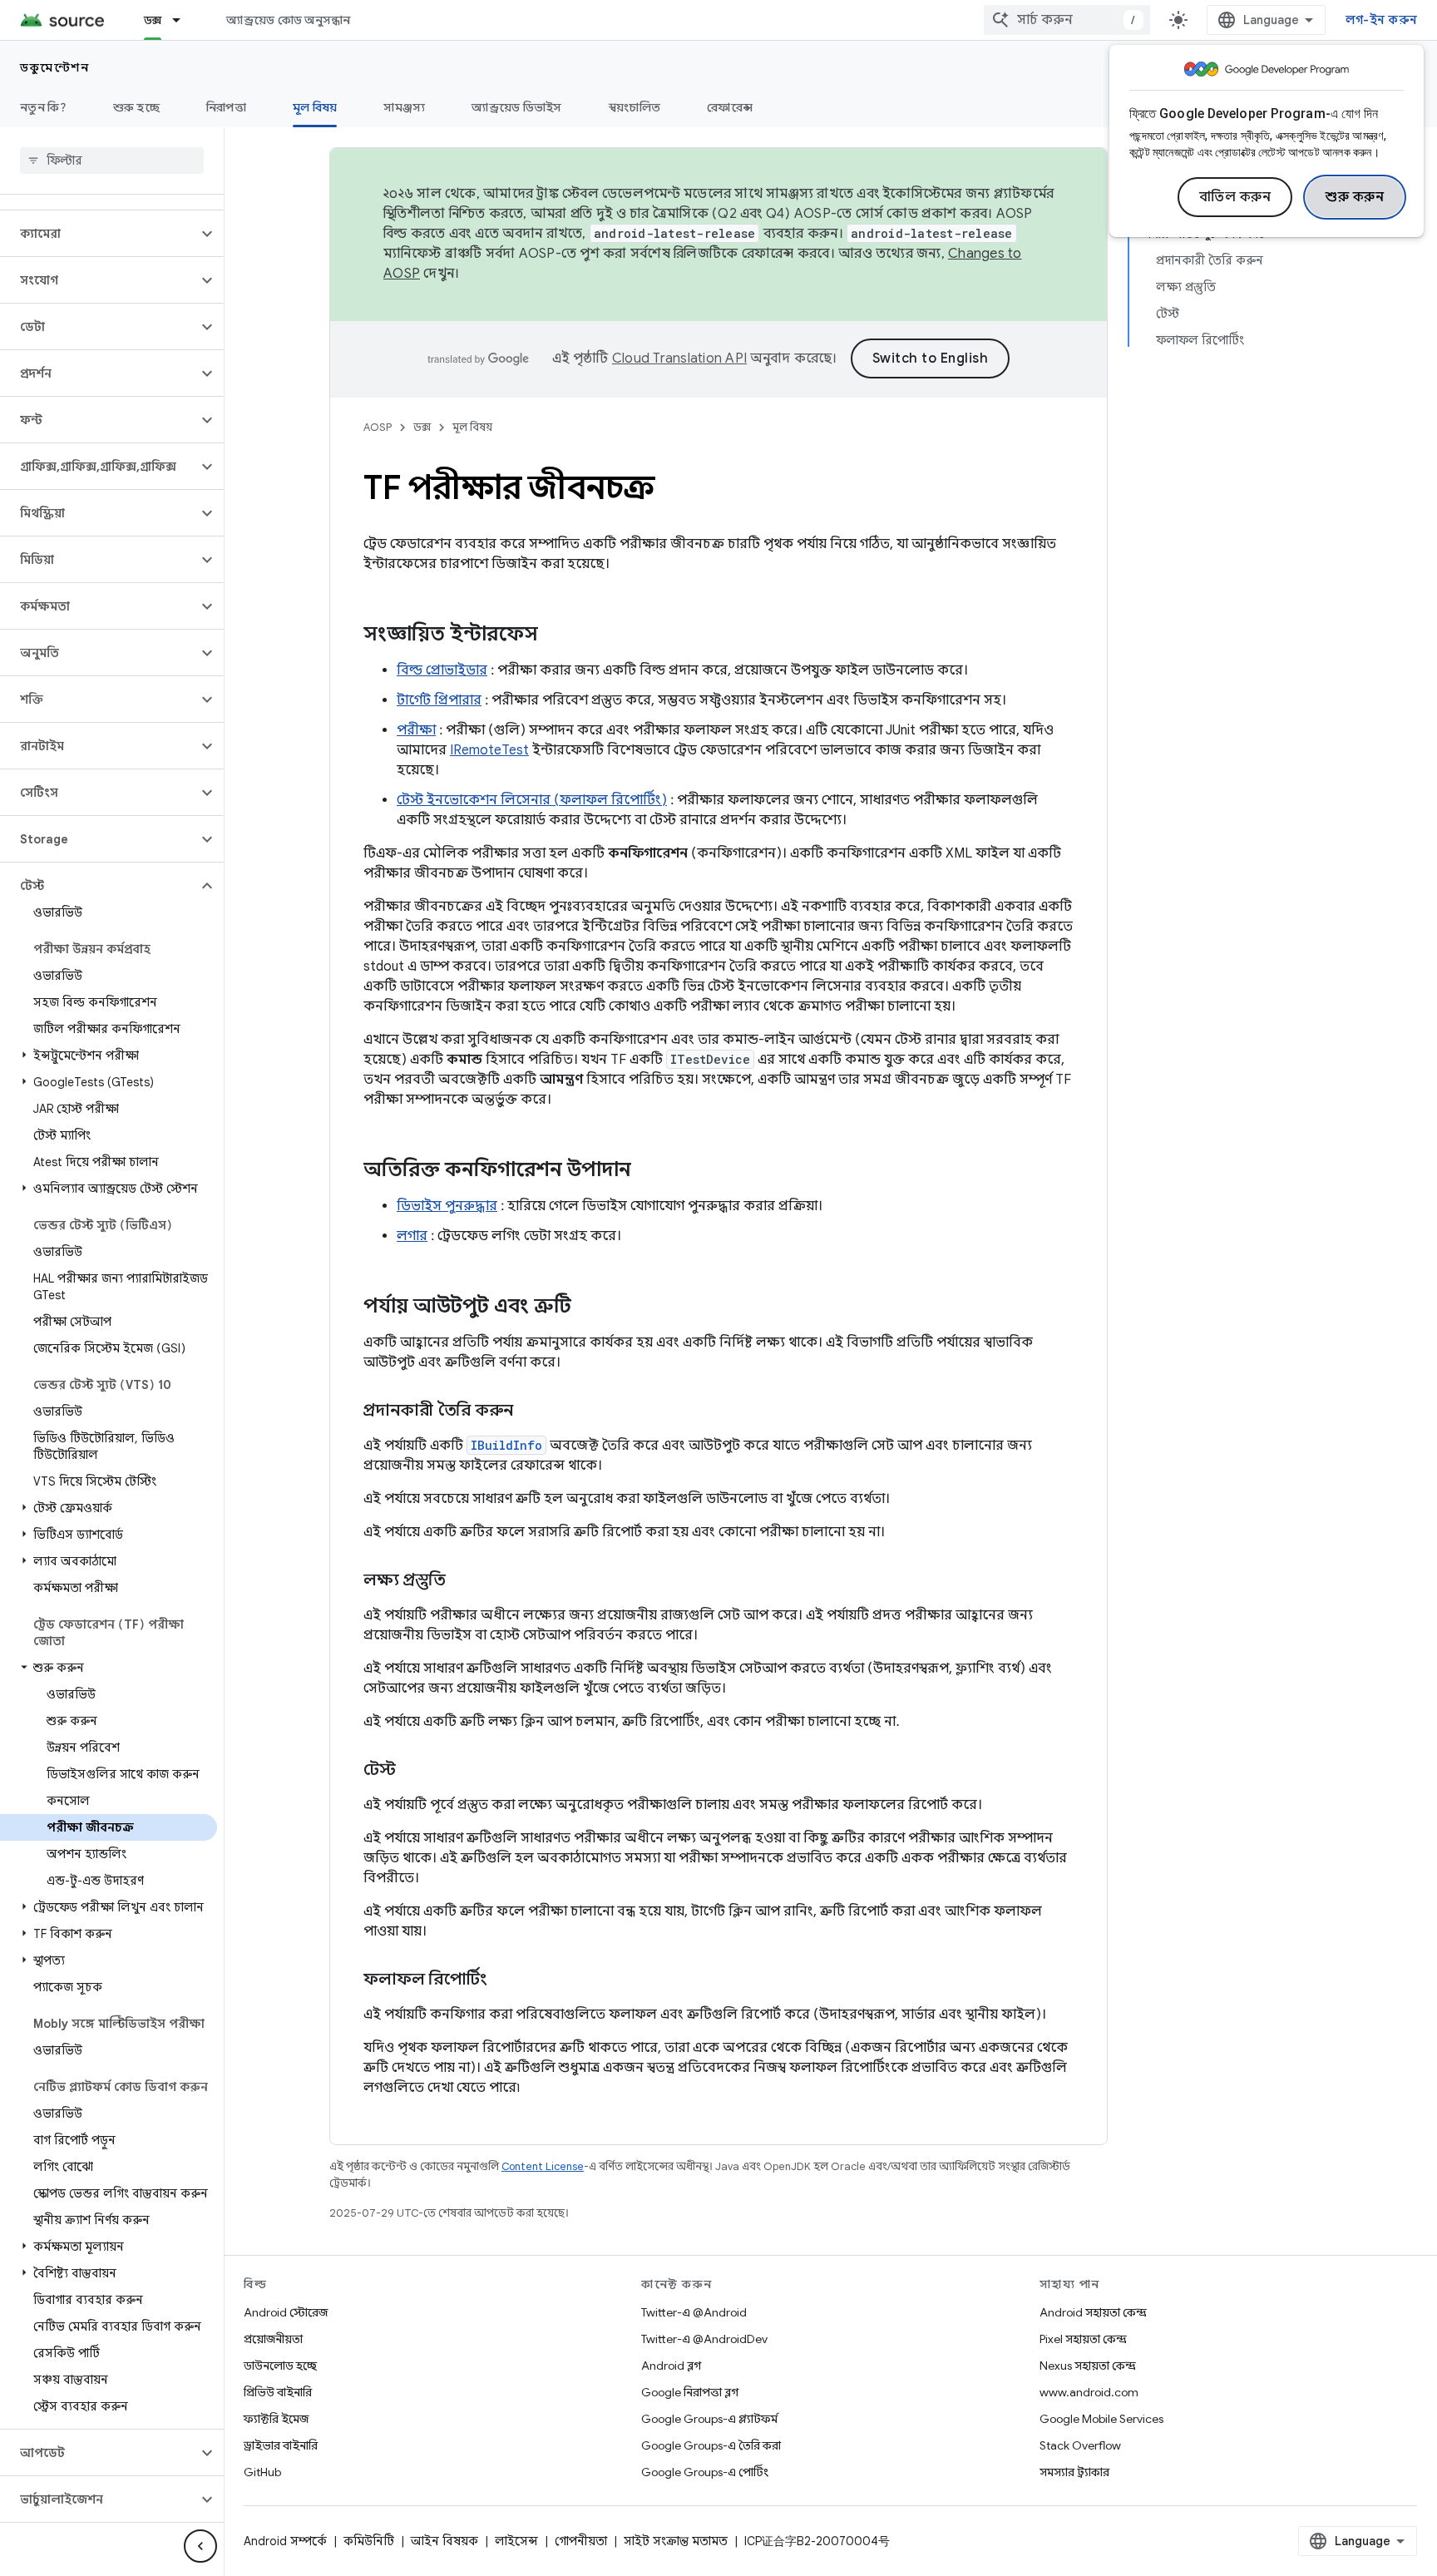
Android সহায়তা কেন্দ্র (1093, 2312)
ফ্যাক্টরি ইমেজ (276, 2419)
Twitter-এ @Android (694, 2312)
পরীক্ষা (416, 730)
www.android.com (1089, 2392)
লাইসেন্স (516, 2541)
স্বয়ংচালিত (635, 107)
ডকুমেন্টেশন (54, 67)
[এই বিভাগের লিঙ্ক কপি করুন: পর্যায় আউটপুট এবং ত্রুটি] (588, 1308)
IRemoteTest (489, 750)
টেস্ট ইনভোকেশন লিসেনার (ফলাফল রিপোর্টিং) (532, 800)
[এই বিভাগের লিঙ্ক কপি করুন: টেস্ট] (412, 1771)
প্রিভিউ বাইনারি (278, 2392)
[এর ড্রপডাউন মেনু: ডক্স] (184, 20)
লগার (412, 1236)
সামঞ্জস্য (404, 107)
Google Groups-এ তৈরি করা (711, 2445)
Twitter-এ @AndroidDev (704, 2339)
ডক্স (153, 20)
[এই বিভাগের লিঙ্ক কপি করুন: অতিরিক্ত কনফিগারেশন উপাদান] (648, 1171)
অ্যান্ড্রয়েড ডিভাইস (516, 107)
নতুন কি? (43, 107)
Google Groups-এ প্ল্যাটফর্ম (709, 2419)
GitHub (262, 2472)
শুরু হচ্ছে (136, 107)
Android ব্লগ (671, 2366)
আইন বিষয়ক (444, 2541)
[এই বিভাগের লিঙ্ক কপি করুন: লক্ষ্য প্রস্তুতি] (462, 1581)
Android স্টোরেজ (286, 2312)
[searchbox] (112, 161)
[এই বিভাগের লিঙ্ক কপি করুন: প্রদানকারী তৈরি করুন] (530, 1412)
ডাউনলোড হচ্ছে (280, 2366)
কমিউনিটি (369, 2541)
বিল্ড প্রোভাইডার (442, 670)
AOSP (378, 427)
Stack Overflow (1080, 2445)
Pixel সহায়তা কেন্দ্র (1083, 2339)
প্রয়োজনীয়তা (273, 2339)
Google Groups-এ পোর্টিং (705, 2472)
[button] (99, 234)
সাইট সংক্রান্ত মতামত (676, 2541)
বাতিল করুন (1235, 197)
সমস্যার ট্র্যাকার (1074, 2472)
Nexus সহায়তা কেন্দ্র (1088, 2366)
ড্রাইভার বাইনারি (281, 2445)
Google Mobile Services (1101, 2419)
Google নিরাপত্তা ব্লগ (690, 2392)
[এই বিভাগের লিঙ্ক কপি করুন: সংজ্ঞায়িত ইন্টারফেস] (555, 635)
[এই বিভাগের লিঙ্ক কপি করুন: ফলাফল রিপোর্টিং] (504, 1980)
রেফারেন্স (730, 107)
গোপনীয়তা (581, 2541)
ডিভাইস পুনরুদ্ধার (447, 1206)
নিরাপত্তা (226, 107)
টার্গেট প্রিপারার (439, 700)
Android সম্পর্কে (285, 2541)
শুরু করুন (1355, 197)
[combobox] (1067, 20)
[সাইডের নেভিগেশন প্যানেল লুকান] (200, 2546)
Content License (543, 2166)
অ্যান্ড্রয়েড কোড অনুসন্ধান (288, 20)
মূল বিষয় (315, 107)
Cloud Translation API (679, 358)
